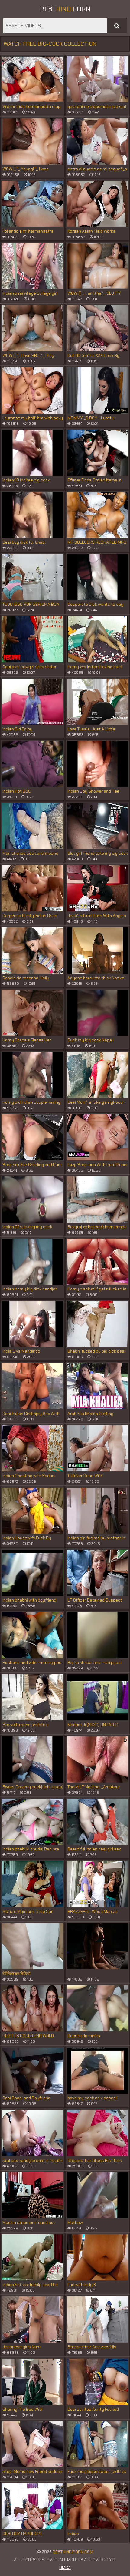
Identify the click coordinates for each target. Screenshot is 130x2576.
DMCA (65, 2568)
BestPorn (65, 9)
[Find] (117, 26)
